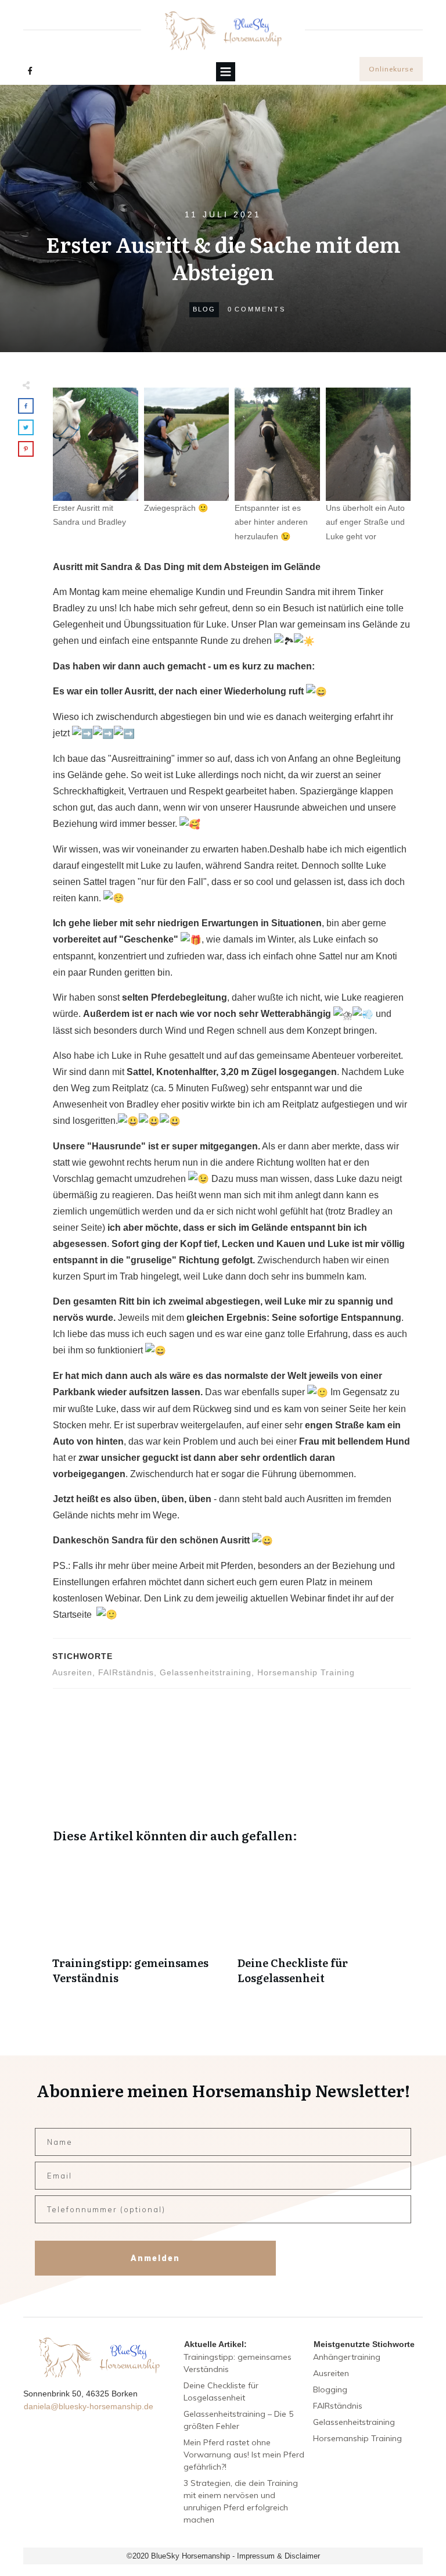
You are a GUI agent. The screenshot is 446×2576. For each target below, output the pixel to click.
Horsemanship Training (306, 1672)
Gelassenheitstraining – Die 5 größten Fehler (238, 2420)
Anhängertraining (347, 2357)
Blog (204, 309)
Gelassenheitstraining (206, 1672)
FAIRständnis (126, 1672)
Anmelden (155, 2258)
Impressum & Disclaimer (278, 2556)
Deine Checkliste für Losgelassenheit (324, 1926)
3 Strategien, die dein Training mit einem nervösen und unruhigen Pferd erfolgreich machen (241, 2501)
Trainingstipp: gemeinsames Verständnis (139, 1926)
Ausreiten (72, 1672)
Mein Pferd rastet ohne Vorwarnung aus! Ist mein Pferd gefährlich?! (244, 2455)
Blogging (330, 2389)
